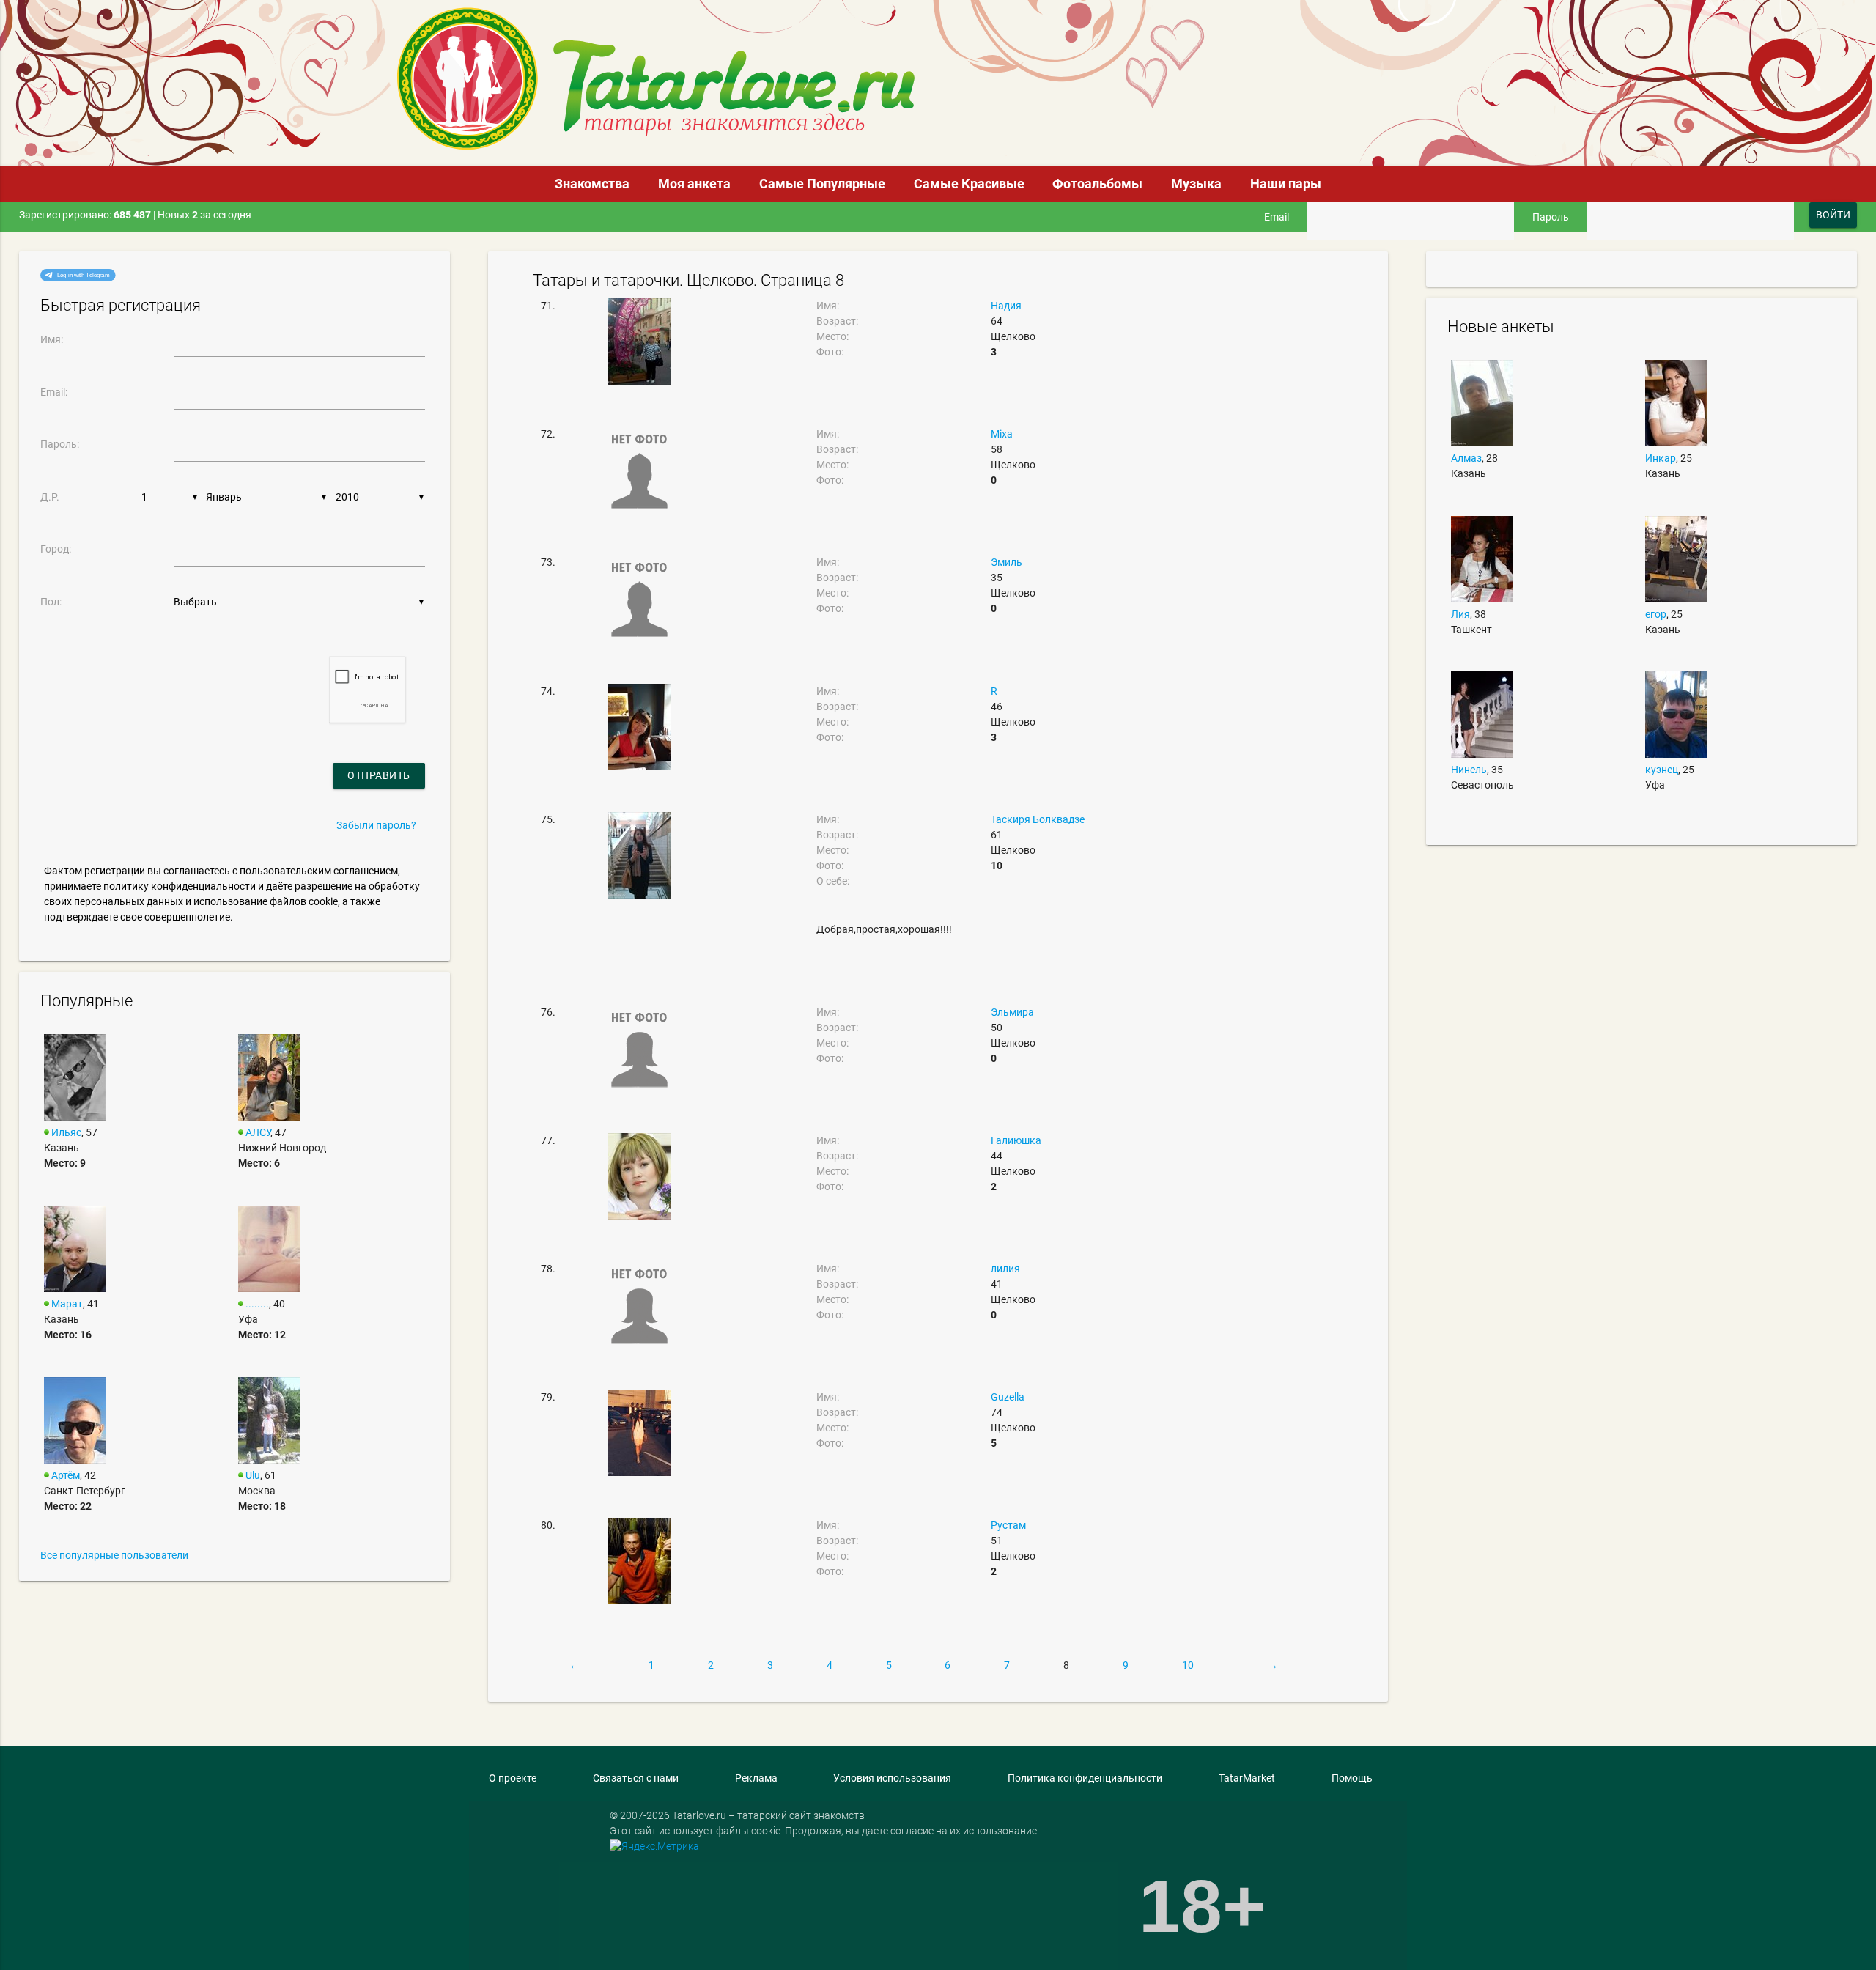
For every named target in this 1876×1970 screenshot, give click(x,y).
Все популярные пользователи (114, 1555)
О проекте (513, 1778)
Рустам (1008, 1525)
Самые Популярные (822, 184)
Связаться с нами (636, 1778)
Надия (1006, 306)
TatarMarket (1247, 1778)
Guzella (1008, 1397)
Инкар (1661, 458)
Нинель (1469, 770)
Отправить (379, 775)
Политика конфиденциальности (1085, 1778)
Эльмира (1012, 1012)
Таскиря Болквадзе (1038, 819)
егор (1656, 614)
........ (257, 1304)
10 (1188, 1665)
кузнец (1662, 770)
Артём (66, 1475)
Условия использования (892, 1778)
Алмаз (1466, 458)
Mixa (1002, 434)
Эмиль (1007, 562)
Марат (67, 1304)
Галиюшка (1016, 1140)
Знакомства (592, 184)
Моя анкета (694, 184)
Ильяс (66, 1132)
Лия (1460, 614)
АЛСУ (258, 1132)
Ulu (253, 1475)
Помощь (1352, 1778)
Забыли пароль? (376, 825)
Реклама (756, 1778)
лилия (1005, 1269)
